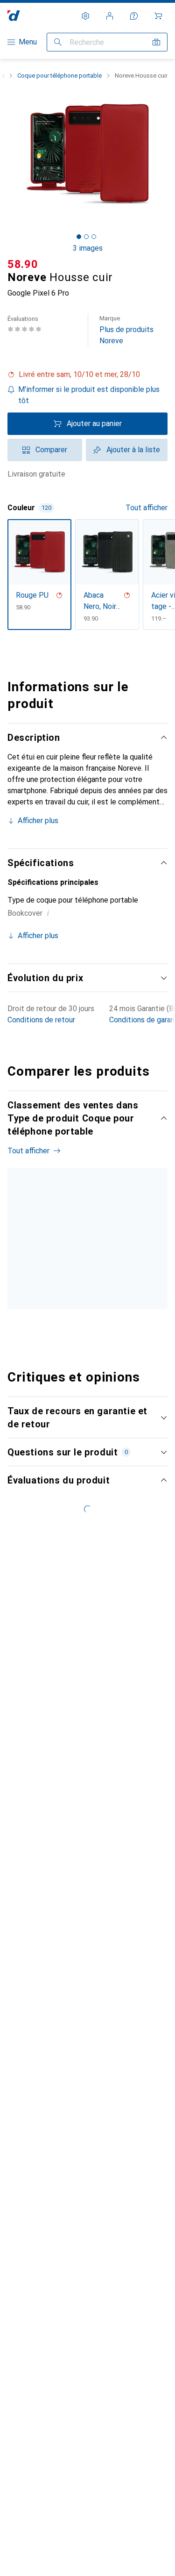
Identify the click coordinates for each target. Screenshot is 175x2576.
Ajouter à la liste (133, 450)
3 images (88, 248)
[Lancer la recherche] (58, 42)
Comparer (51, 450)
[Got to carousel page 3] (94, 237)
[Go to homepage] (14, 16)
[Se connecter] (110, 16)
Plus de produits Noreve (126, 330)
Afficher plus (38, 821)
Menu (28, 42)
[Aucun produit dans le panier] (158, 16)
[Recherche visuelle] (156, 42)
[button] (87, 375)
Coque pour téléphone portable (59, 76)
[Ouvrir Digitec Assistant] (134, 16)
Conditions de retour (41, 1020)
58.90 (23, 264)
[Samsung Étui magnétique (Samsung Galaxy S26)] (105, 1260)
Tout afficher (147, 508)
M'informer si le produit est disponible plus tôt (89, 395)
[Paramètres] (85, 16)
